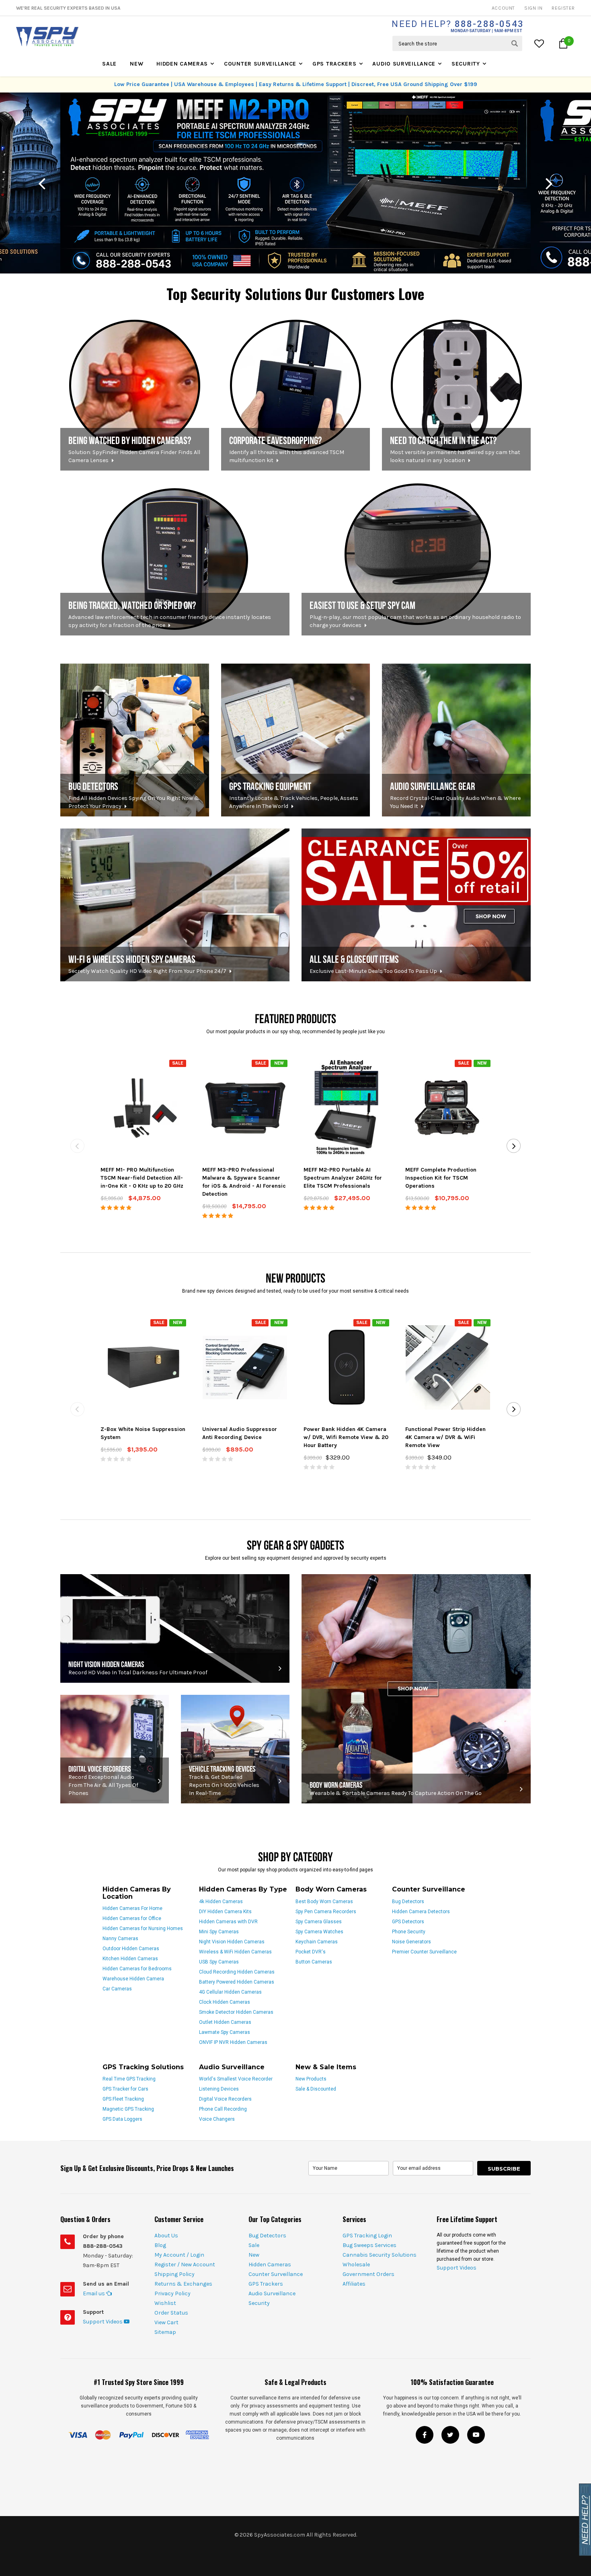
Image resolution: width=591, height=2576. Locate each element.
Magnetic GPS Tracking (128, 2109)
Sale (109, 64)
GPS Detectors (408, 1922)
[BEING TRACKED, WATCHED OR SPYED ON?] (175, 559)
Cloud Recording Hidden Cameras (237, 1972)
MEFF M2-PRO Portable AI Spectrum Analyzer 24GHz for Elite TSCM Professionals (343, 1178)
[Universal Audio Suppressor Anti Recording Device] (245, 1367)
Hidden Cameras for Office (132, 1918)
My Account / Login (179, 2255)
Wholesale (356, 2265)
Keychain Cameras (317, 1942)
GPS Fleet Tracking (123, 2099)
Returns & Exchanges (183, 2284)
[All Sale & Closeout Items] (416, 905)
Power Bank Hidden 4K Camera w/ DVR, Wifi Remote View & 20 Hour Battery (346, 1437)
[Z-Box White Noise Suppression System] (144, 1367)
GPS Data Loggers (122, 2119)
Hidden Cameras (182, 64)
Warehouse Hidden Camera (133, 1979)
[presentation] (42, 183)
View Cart (166, 2322)
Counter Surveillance (260, 64)
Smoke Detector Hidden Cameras (236, 2012)
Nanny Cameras (120, 1939)
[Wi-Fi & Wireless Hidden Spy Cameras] (175, 905)
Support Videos (103, 2322)
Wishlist (165, 2303)
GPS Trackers (334, 64)
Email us (94, 2293)
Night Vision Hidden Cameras (232, 1942)
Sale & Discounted (316, 2089)
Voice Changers (217, 2119)
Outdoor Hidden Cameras (131, 1949)
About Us (166, 2236)
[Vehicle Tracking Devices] (235, 1749)
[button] (563, 43)
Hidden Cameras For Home (132, 1908)
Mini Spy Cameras (219, 1932)
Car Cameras (117, 1989)
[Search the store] (515, 43)
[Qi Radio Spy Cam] (416, 559)
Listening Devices (219, 2089)
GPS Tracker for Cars (125, 2089)
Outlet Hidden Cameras (225, 2022)
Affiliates (354, 2284)
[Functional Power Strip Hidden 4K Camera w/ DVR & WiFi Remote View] (448, 1367)
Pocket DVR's (311, 1952)
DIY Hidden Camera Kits (225, 1912)
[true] (456, 394)
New (136, 64)
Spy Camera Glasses (319, 1922)
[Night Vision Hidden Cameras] (175, 1628)
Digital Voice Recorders (225, 2099)
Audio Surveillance (404, 64)
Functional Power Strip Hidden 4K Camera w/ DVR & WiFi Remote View (445, 1437)
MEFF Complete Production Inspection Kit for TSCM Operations (441, 1178)
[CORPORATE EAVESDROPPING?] (295, 394)
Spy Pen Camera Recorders (326, 1912)
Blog (160, 2245)
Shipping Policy (174, 2274)
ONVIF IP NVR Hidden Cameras (233, 2042)
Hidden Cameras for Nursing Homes (143, 1928)
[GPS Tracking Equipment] (295, 740)
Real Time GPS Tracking (129, 2079)
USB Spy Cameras (219, 1962)
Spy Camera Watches (319, 1932)
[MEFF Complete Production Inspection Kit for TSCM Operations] (448, 1108)
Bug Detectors (408, 1902)
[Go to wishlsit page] (540, 43)
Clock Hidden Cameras (225, 2002)
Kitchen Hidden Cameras (130, 1959)
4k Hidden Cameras (221, 1902)
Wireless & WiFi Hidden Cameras (235, 1952)
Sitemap (165, 2332)
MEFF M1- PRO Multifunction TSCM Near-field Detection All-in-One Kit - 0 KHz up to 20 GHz (142, 1178)
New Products (311, 2079)
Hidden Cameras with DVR (228, 1922)
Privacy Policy (172, 2293)
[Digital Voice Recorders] (115, 1749)
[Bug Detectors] (135, 740)
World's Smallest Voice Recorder (236, 2079)
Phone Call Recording (223, 2109)
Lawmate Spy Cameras (225, 2032)
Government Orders (368, 2274)
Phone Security (409, 1932)
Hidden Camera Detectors (421, 1912)
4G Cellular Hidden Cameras (230, 1992)
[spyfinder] (135, 394)
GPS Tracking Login (367, 2236)
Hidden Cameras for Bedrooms (137, 1969)
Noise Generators (411, 1942)
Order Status (171, 2313)
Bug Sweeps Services (369, 2245)
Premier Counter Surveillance (424, 1952)
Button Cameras (314, 1962)
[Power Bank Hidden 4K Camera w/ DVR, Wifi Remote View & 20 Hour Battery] (347, 1367)
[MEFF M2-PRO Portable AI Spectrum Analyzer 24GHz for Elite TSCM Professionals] (346, 1108)
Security (466, 64)
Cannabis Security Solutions (380, 2255)
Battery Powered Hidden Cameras (237, 1982)
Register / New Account (185, 2265)
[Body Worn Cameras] (416, 1689)
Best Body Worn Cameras (324, 1902)
